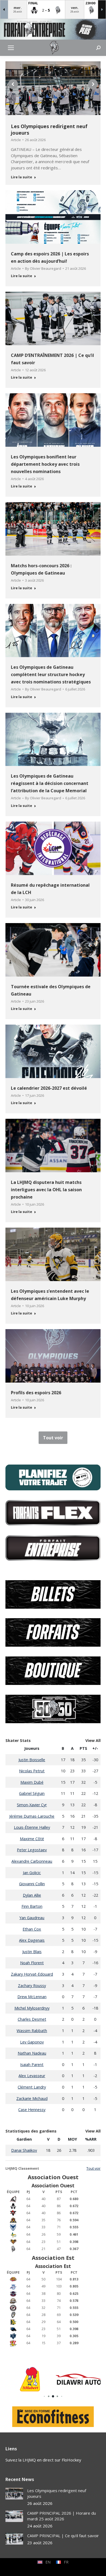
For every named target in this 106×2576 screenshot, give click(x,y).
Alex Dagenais (32, 1940)
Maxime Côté (32, 1839)
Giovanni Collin (32, 1884)
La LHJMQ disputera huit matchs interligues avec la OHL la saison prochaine (46, 1190)
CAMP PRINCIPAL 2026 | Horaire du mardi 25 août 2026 (62, 2516)
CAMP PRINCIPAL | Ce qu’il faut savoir (63, 2536)
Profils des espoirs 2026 (36, 1393)
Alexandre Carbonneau (32, 1861)
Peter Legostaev (32, 1850)
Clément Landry (32, 2087)
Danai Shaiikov (24, 2150)
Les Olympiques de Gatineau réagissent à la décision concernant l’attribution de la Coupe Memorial (50, 783)
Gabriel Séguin (32, 1793)
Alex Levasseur (32, 2076)
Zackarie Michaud (32, 2098)
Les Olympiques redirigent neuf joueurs (49, 129)
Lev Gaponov (32, 2042)
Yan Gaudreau (32, 1918)
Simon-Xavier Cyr (32, 1805)
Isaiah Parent (32, 2065)
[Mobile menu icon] (11, 48)
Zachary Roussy (32, 1986)
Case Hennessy (32, 2110)
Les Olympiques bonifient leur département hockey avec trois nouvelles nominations (45, 464)
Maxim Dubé (32, 1782)
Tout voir (93, 2168)
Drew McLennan (32, 1997)
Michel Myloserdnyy (32, 2008)
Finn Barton (32, 1906)
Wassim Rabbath (32, 2031)
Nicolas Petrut (32, 1771)
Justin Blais (32, 1952)
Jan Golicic (32, 1873)
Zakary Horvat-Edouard (32, 1974)
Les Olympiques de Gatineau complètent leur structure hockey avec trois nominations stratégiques (51, 674)
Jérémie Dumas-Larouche (32, 1816)
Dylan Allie (32, 1895)
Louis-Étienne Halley (32, 1827)
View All (93, 1740)
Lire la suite (21, 177)
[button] (13, 84)
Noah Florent (32, 1963)
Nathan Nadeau (32, 2053)
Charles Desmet (32, 2019)
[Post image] (14, 2494)
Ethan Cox (32, 1929)
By (43, 268)
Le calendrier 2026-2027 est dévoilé (49, 1088)
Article (16, 140)
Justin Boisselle (32, 1760)
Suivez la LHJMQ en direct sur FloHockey (43, 2460)
